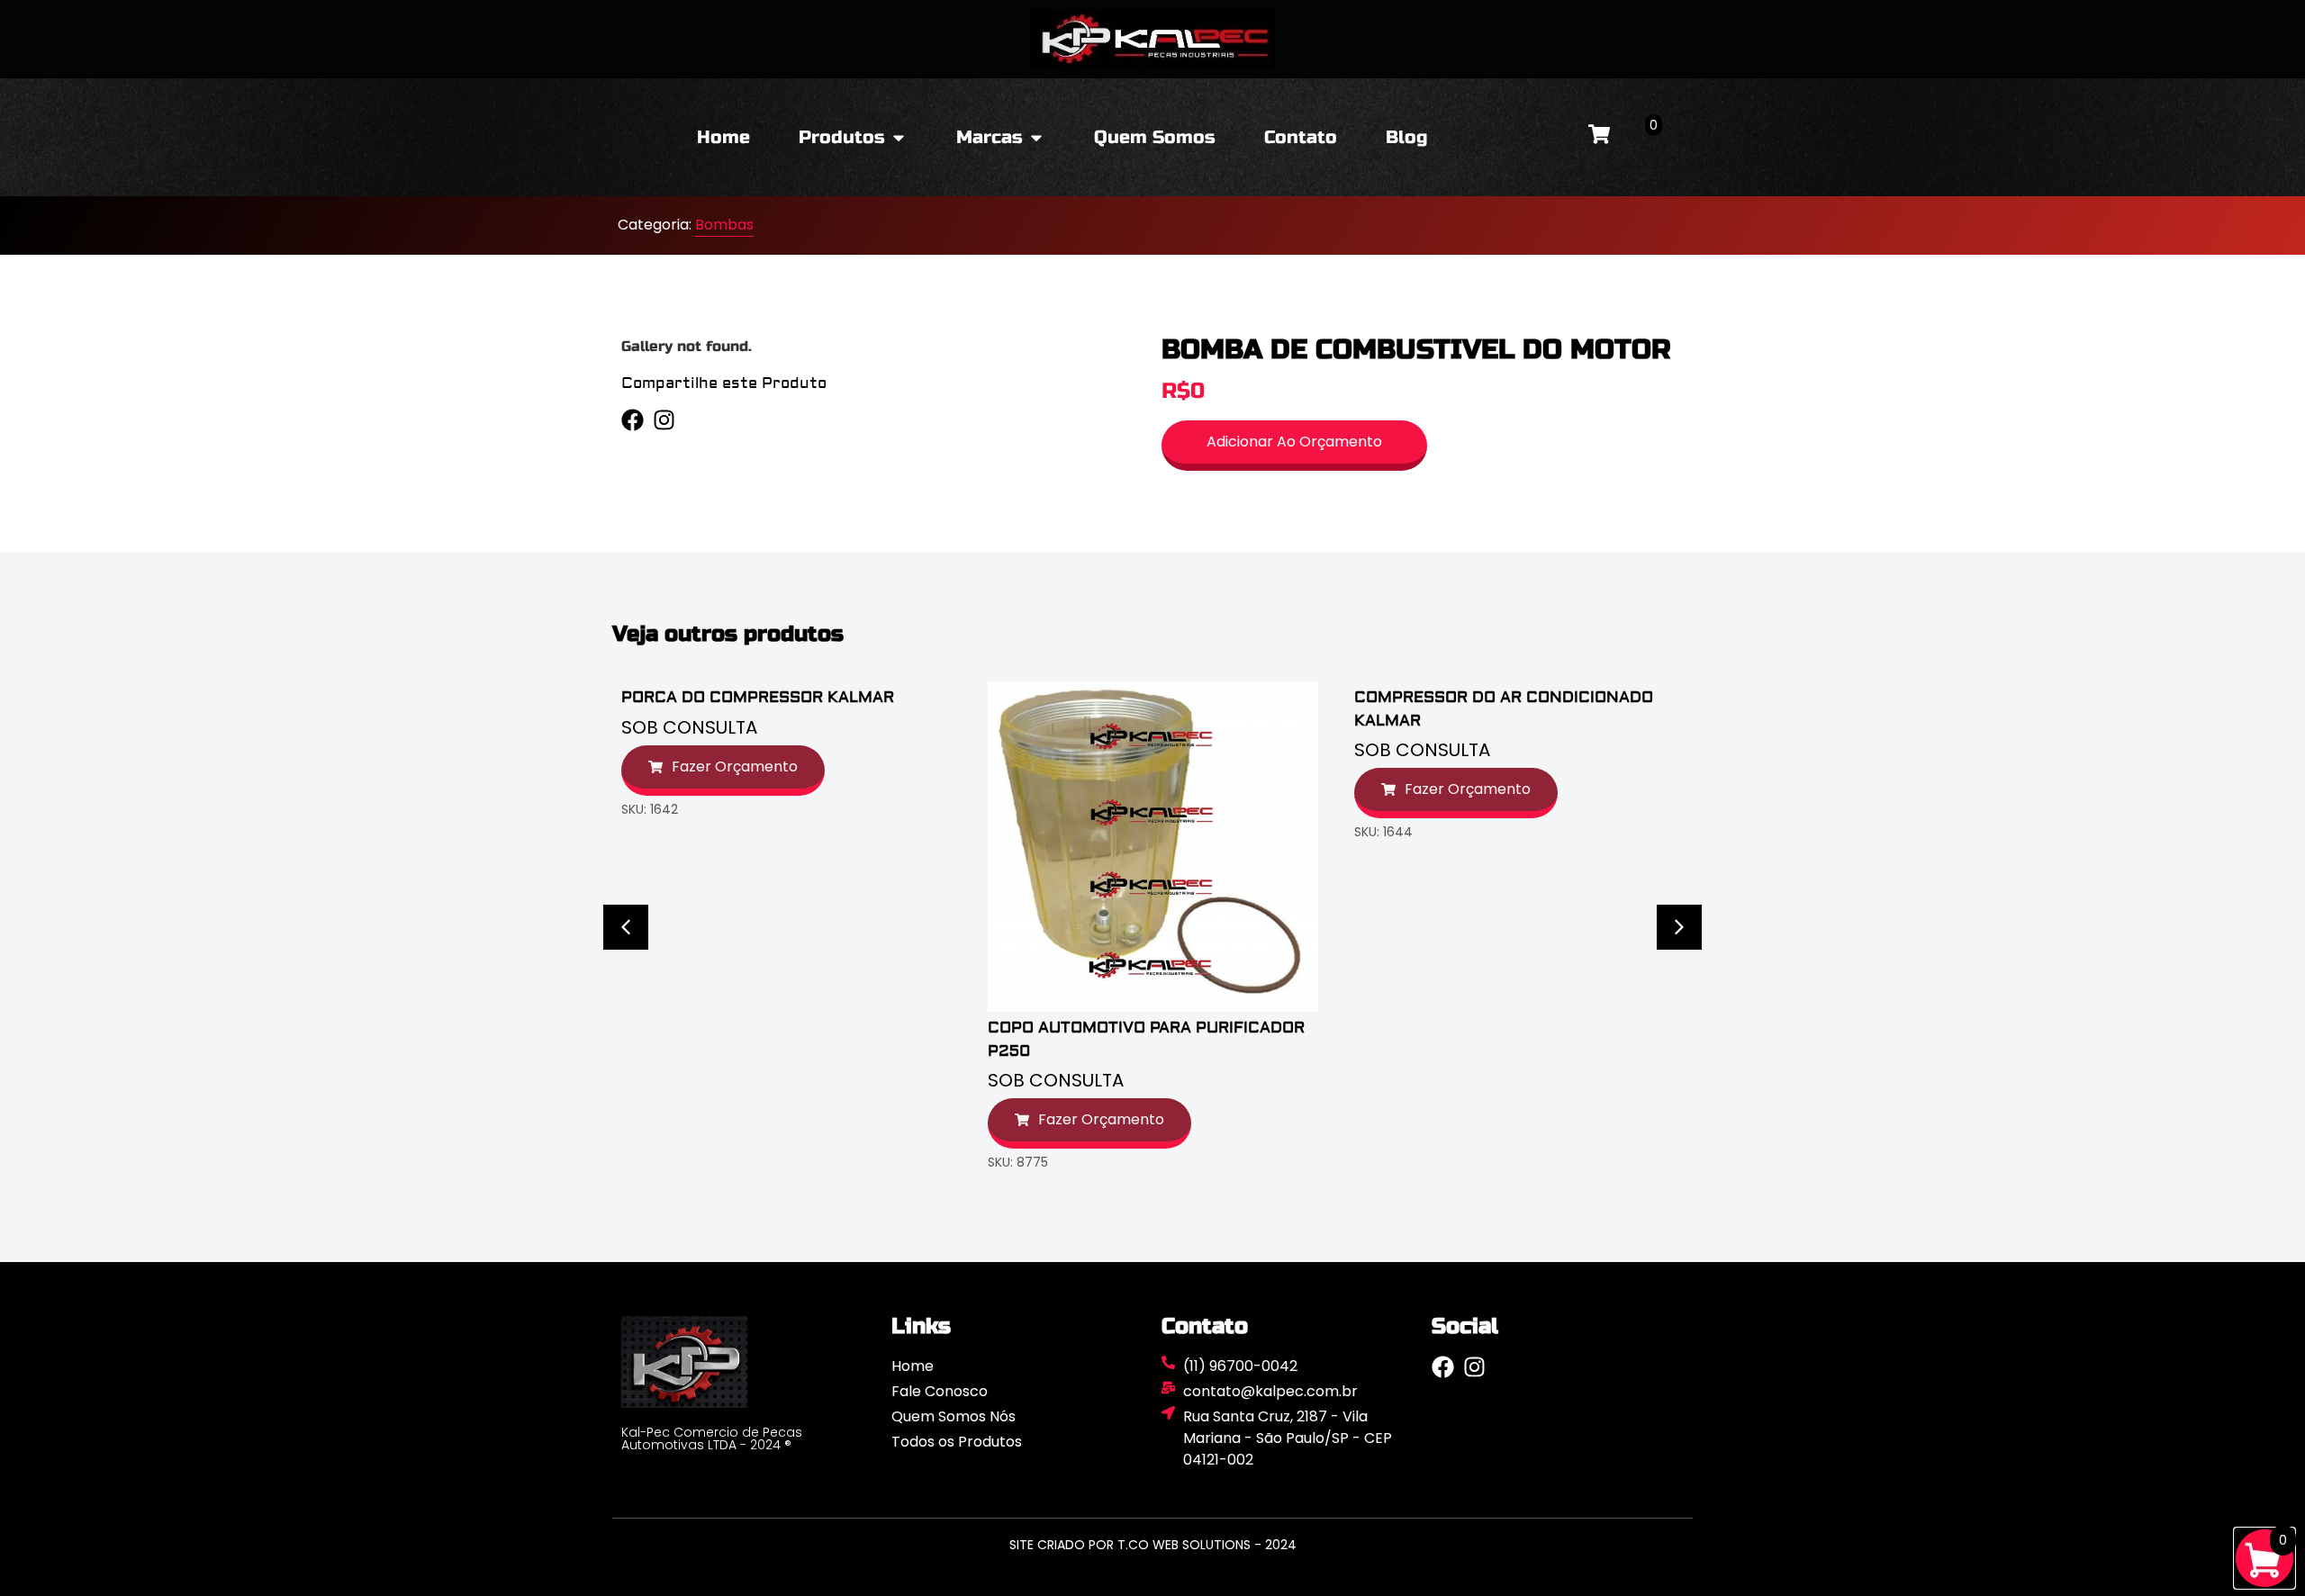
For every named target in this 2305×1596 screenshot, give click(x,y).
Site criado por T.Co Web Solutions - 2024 (1153, 1545)
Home (723, 137)
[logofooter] (747, 1362)
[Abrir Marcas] (1036, 138)
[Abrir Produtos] (899, 138)
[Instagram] (664, 420)
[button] (626, 927)
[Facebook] (633, 420)
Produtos (842, 137)
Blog (1406, 137)
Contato (1301, 137)
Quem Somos (1155, 137)
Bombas (724, 225)
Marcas (990, 137)
